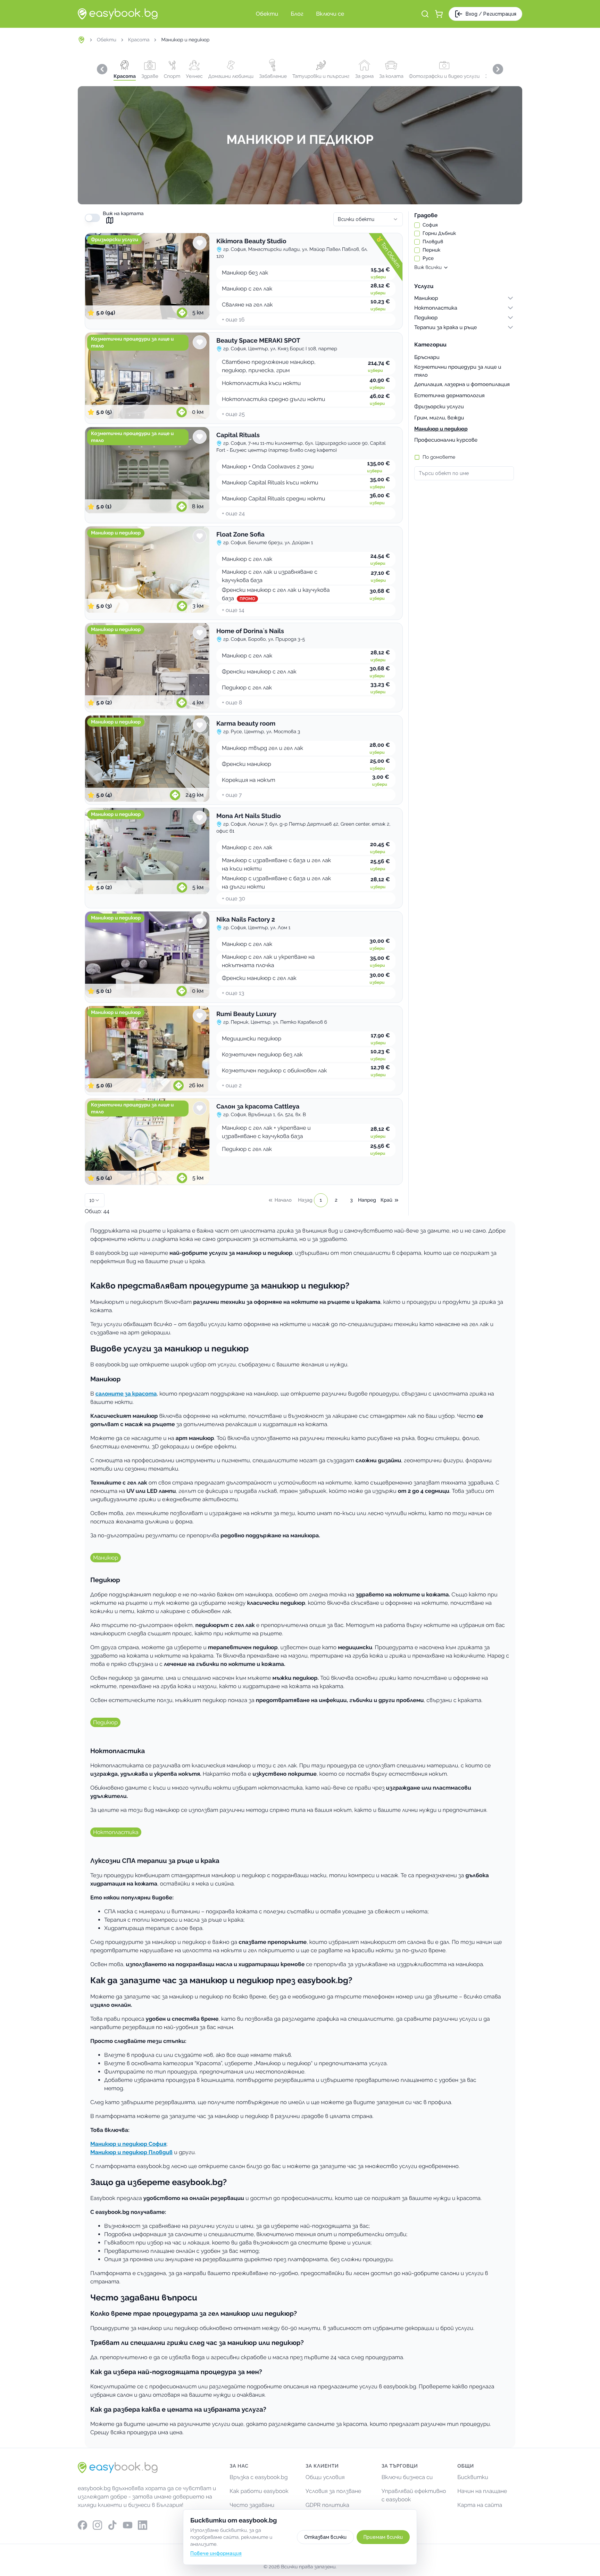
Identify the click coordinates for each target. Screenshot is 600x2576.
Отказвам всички (325, 2537)
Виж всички (428, 268)
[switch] (92, 218)
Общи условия (325, 2477)
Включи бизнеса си (407, 2477)
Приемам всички (383, 2537)
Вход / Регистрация (491, 14)
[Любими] (200, 243)
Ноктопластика (116, 1832)
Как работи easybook (259, 2491)
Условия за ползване (333, 2491)
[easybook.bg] (118, 14)
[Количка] (439, 14)
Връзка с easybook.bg (259, 2477)
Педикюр (105, 1722)
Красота (139, 40)
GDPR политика (327, 2505)
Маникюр (106, 1558)
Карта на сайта (480, 2505)
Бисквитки (473, 2477)
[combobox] (368, 219)
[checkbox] (417, 225)
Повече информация (216, 2553)
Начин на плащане (482, 2491)
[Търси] (425, 14)
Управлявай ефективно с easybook (414, 2495)
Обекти (107, 40)
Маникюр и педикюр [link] (185, 40)
